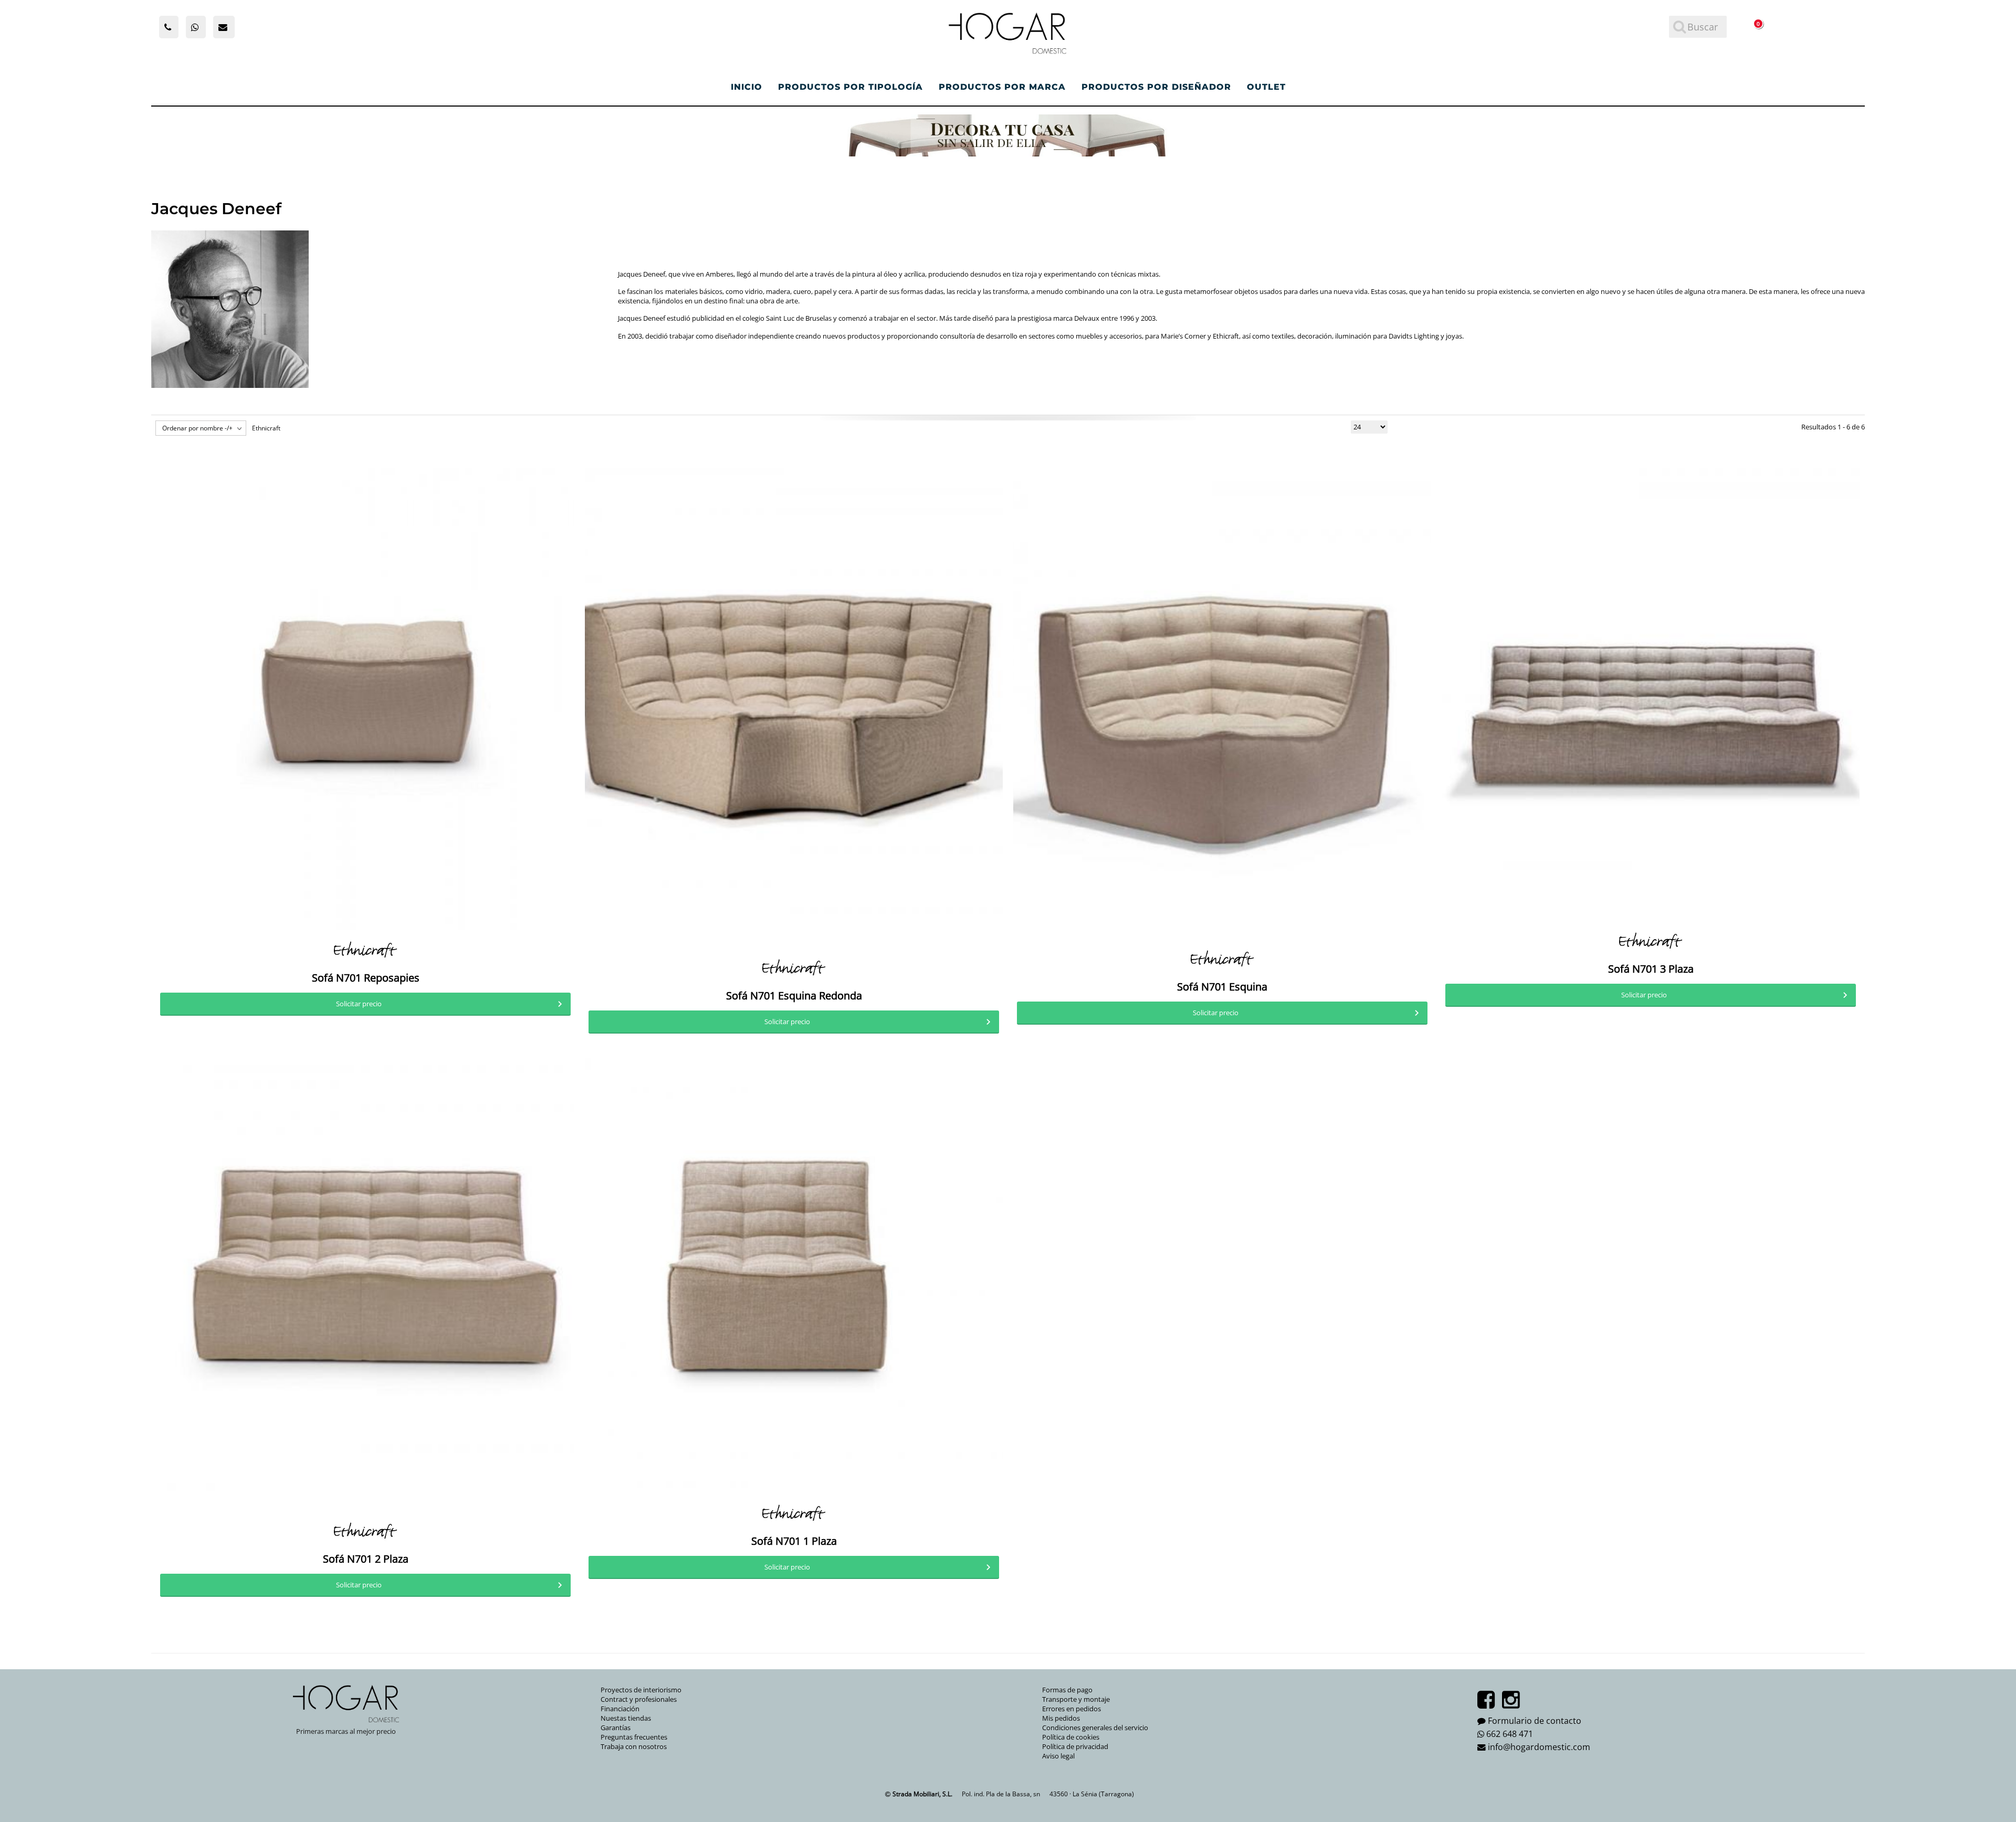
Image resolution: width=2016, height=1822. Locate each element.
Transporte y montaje (1076, 1699)
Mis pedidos (1061, 1718)
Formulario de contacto (1535, 1721)
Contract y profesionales (639, 1699)
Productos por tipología (850, 87)
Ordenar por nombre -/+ (197, 428)
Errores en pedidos (1072, 1709)
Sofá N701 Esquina (1222, 987)
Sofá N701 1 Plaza (794, 1541)
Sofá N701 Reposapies (366, 978)
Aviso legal (1058, 1756)
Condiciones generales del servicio (1095, 1728)
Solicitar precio (359, 1004)
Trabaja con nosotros (634, 1746)
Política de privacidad (1075, 1746)
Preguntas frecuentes (634, 1737)
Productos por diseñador (1156, 87)
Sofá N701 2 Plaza (366, 1559)
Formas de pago (1067, 1690)
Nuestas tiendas (626, 1718)
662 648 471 (1510, 1734)
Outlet (1266, 87)
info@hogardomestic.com (1539, 1747)
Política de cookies (1071, 1737)
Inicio (747, 87)
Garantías (616, 1728)
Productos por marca (1002, 87)
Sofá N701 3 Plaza (1651, 969)
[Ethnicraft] (365, 950)
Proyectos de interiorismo (641, 1690)
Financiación (620, 1709)
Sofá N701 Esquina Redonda (794, 996)
